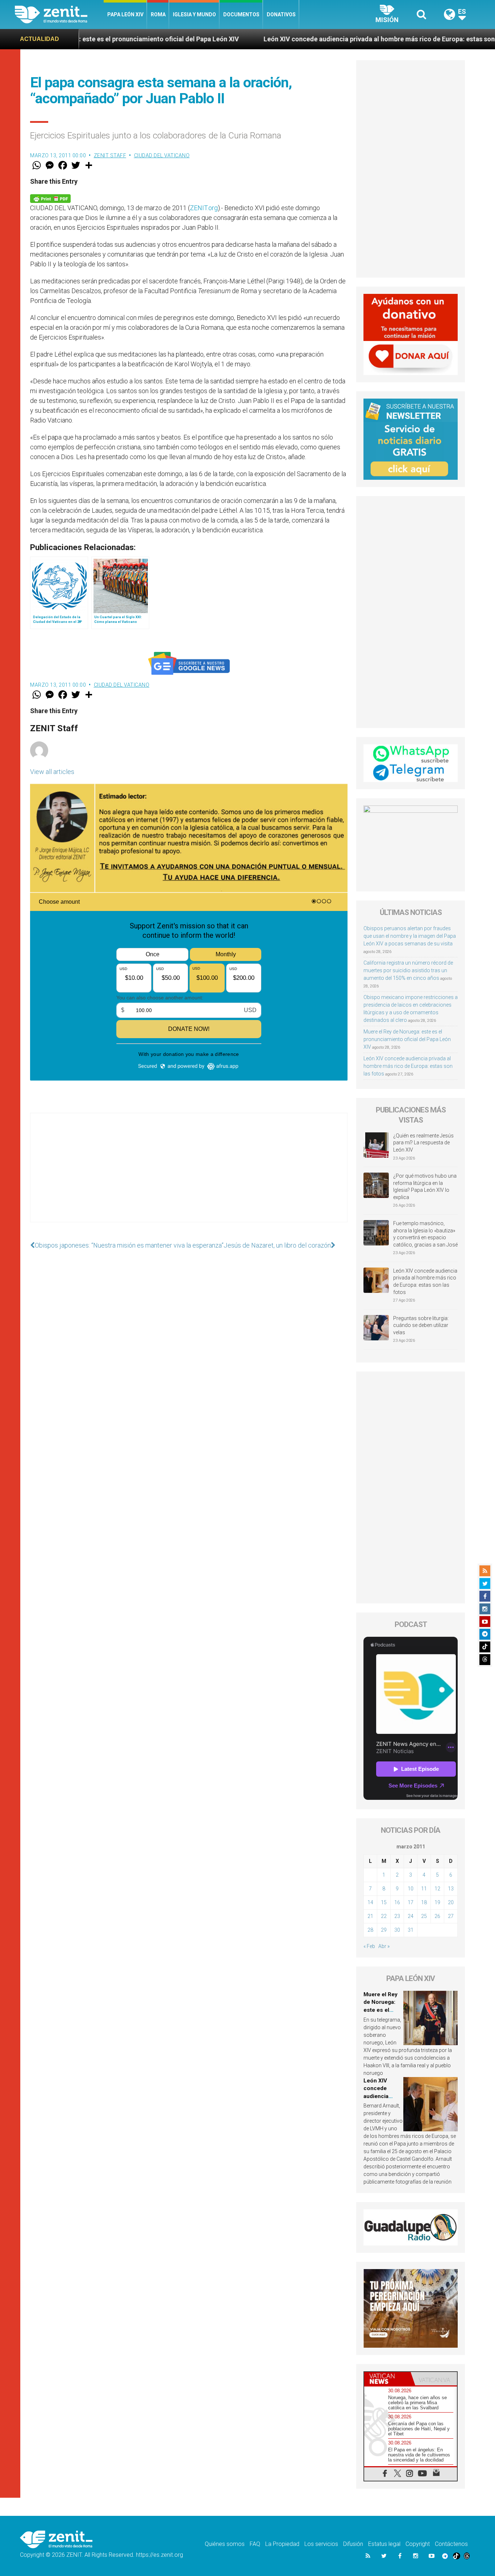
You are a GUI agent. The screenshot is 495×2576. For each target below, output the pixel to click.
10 (411, 1889)
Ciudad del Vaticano (162, 155)
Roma (158, 14)
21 (370, 1916)
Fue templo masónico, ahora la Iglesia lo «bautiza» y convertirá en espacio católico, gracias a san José (425, 1234)
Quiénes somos (225, 2544)
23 (397, 1916)
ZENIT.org (204, 208)
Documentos (241, 14)
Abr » (384, 1946)
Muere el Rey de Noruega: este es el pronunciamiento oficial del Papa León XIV (407, 1039)
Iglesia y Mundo (194, 14)
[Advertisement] (189, 1175)
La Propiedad (282, 2544)
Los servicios (321, 2544)
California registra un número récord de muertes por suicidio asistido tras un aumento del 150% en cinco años (408, 970)
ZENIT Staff (110, 155)
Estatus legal (384, 2544)
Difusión (353, 2544)
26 (437, 1916)
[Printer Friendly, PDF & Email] (50, 198)
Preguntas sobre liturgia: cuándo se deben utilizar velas (421, 1325)
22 (384, 1916)
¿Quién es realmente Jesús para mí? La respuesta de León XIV (423, 1143)
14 (370, 1902)
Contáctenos (451, 2544)
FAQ (255, 2544)
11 (424, 1889)
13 (451, 1889)
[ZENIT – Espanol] (59, 14)
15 (384, 1902)
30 (397, 1930)
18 (424, 1902)
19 (437, 1902)
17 (411, 1902)
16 (397, 1902)
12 (437, 1889)
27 (451, 1916)
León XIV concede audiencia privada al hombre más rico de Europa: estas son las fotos (299, 39)
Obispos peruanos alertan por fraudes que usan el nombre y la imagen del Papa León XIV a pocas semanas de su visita (410, 936)
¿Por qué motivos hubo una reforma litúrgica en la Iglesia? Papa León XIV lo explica (425, 1187)
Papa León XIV (125, 14)
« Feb (369, 1946)
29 (384, 1930)
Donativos (281, 14)
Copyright (418, 2544)
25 (424, 1916)
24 (411, 1916)
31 (411, 1930)
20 (451, 1902)
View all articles (52, 772)
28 (370, 1930)
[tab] (387, 2379)
